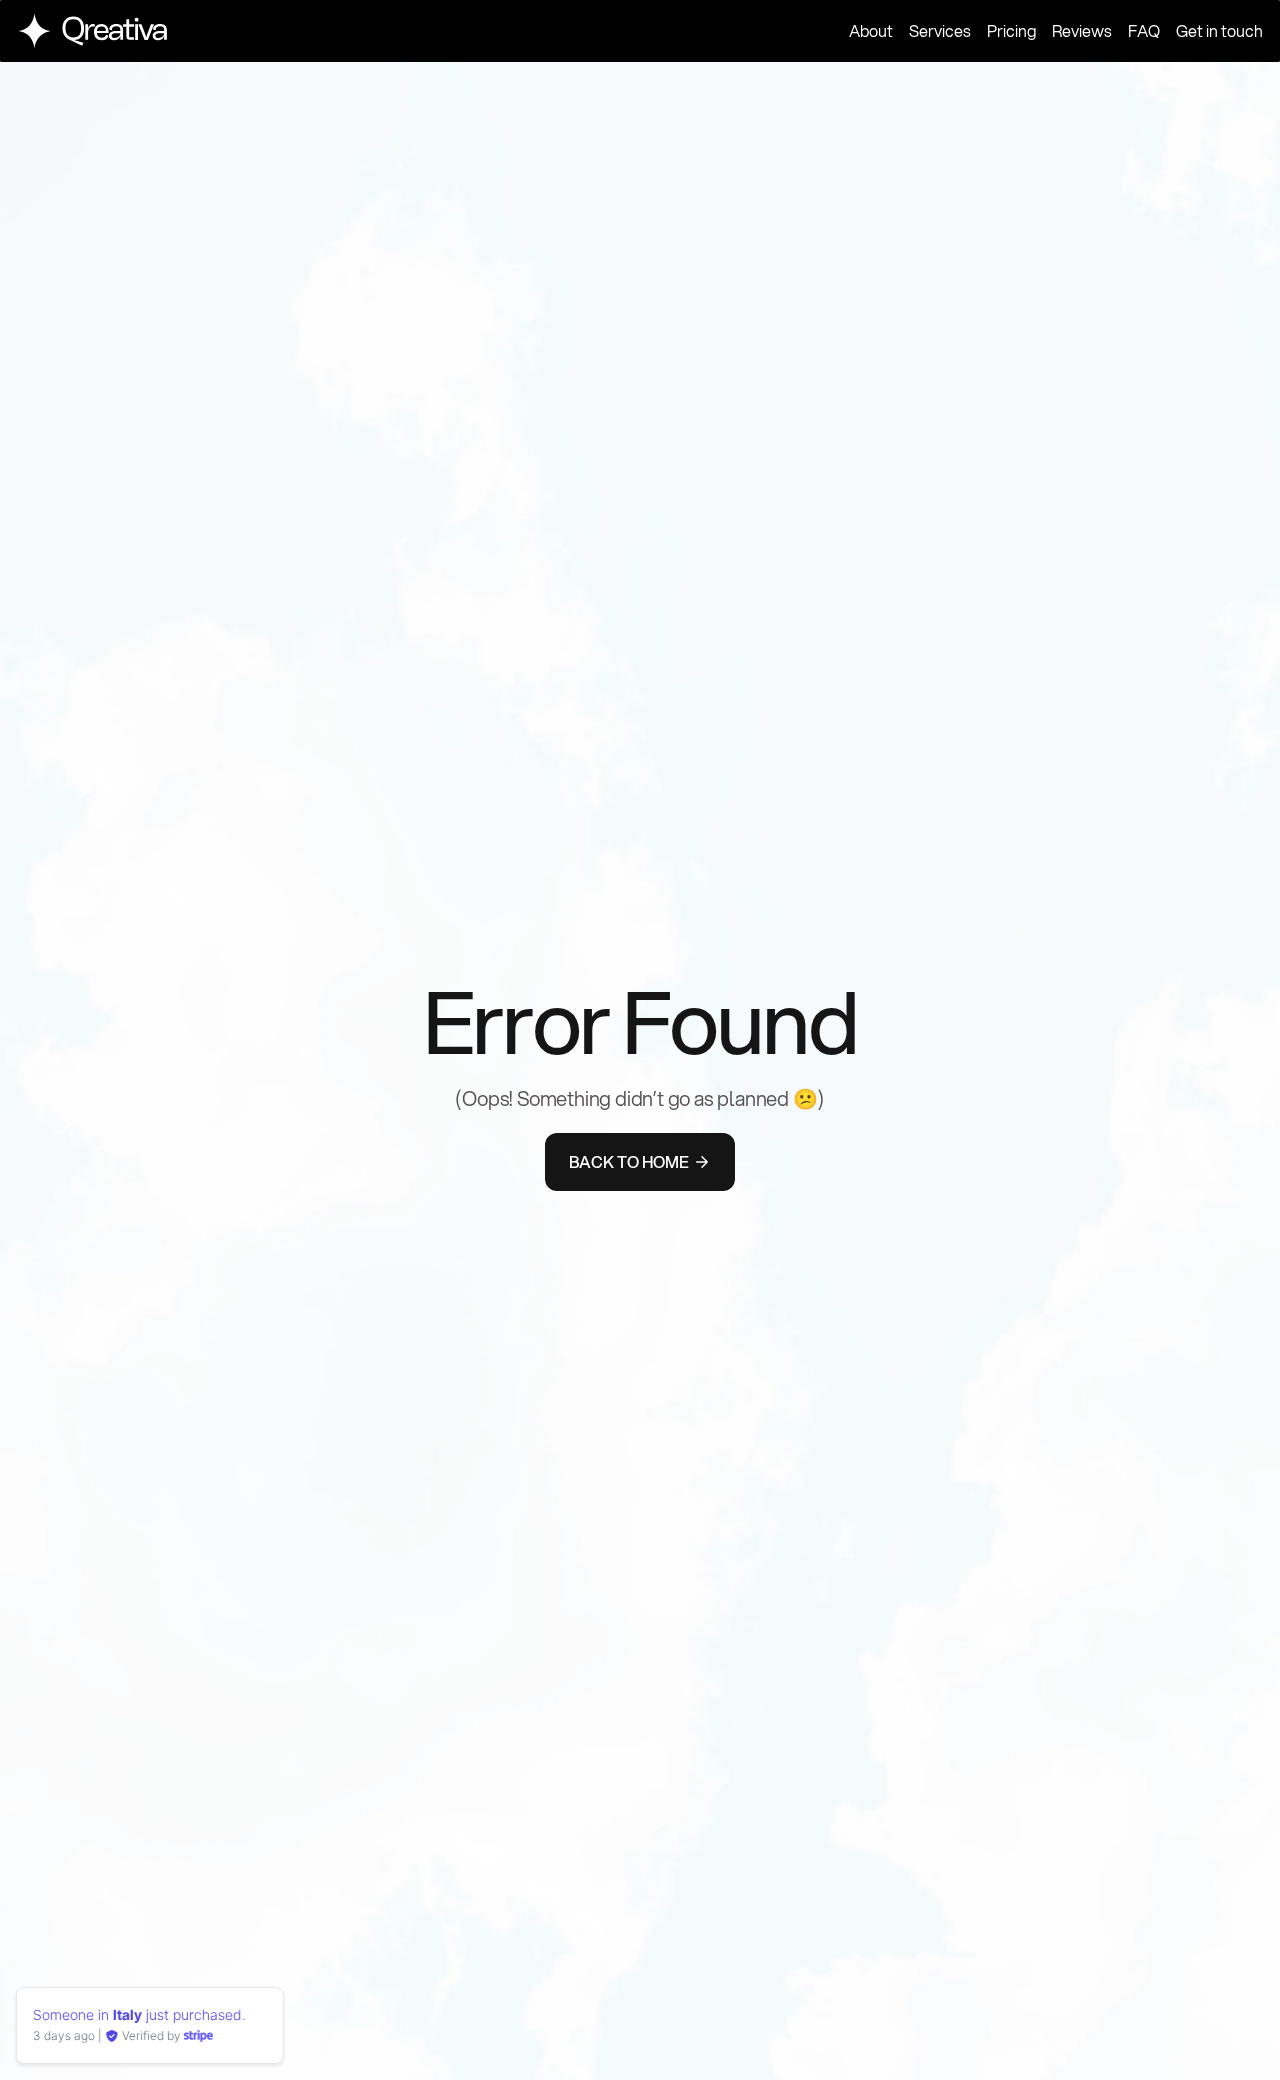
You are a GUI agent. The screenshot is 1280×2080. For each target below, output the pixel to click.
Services (940, 31)
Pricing (1011, 31)
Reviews (1082, 31)
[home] (92, 30)
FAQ (1144, 31)
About (871, 31)
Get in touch (1219, 31)
